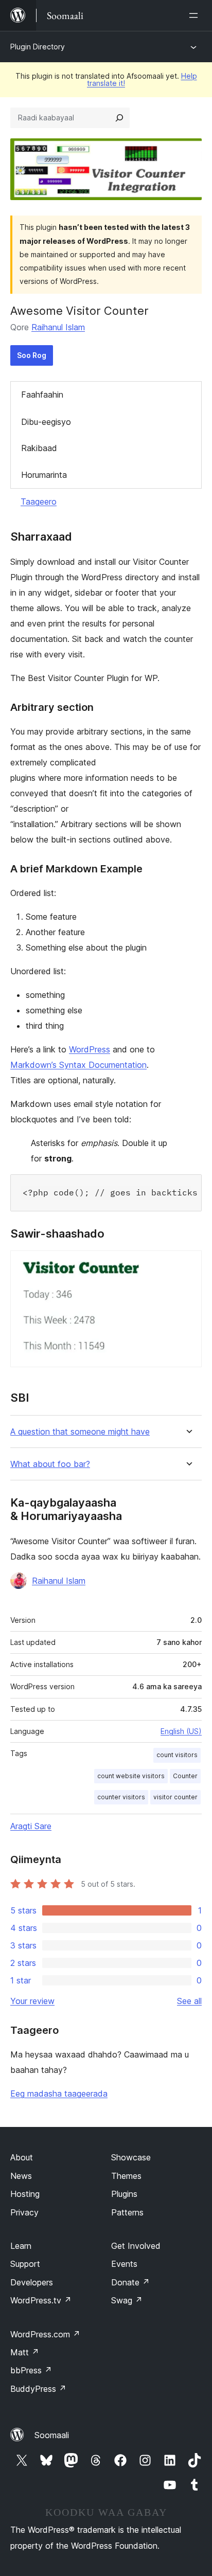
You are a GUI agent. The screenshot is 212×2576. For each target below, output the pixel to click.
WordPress (90, 1049)
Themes (126, 2176)
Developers (32, 2282)
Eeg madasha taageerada (59, 2094)
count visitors (177, 1755)
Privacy (24, 2212)
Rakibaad (39, 448)
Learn (21, 2246)
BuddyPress (38, 2389)
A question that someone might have (80, 1432)
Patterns (127, 2212)
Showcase (131, 2157)
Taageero (39, 502)
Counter (185, 1776)
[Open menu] (196, 15)
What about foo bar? (50, 1464)
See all (189, 2001)
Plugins (124, 2194)
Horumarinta (44, 475)
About (22, 2157)
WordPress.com (45, 2334)
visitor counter (175, 1797)
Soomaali (52, 2435)
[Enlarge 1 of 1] (188, 1264)
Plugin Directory (38, 47)
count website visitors (131, 1776)
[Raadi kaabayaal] (119, 118)
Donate (130, 2282)
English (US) (181, 1731)
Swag (127, 2300)
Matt (25, 2352)
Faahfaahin (42, 395)
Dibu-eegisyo (46, 422)
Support (25, 2264)
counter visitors (121, 1797)
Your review (32, 2001)
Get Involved (136, 2246)
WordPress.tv (41, 2300)
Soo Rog (32, 355)
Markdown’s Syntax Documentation (78, 1065)
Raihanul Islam (58, 327)
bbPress (31, 2370)
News (21, 2176)
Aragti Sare (31, 1826)
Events (124, 2264)
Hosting (25, 2194)
